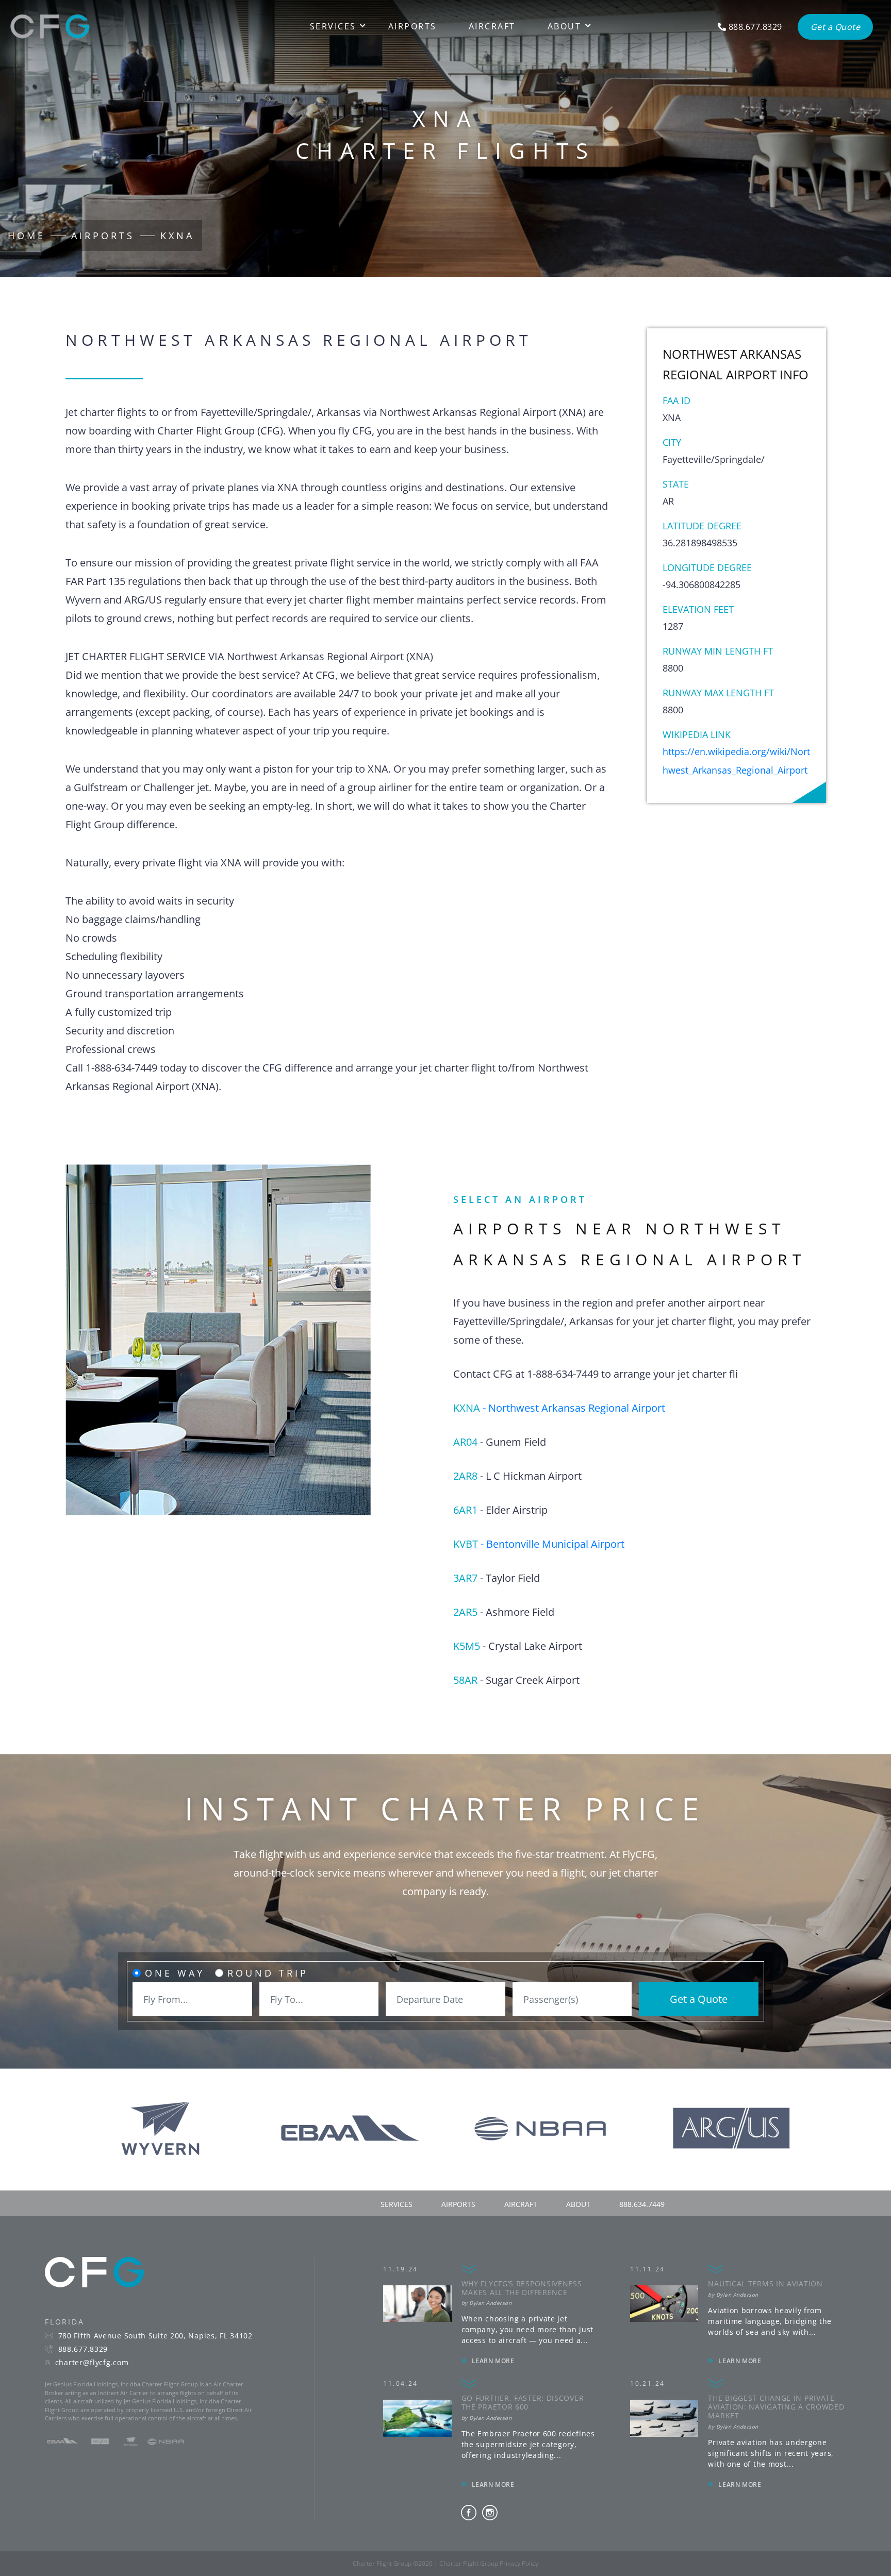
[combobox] (192, 1999)
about (578, 2204)
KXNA (177, 236)
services (397, 2204)
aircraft (521, 2204)
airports (458, 2204)
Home (27, 236)
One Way (175, 1973)
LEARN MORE (493, 2361)
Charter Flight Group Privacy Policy (489, 2563)
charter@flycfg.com (92, 2363)
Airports (412, 26)
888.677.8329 (83, 2349)
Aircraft (492, 26)
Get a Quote (699, 1999)
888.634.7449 (642, 2204)
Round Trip (268, 1973)
